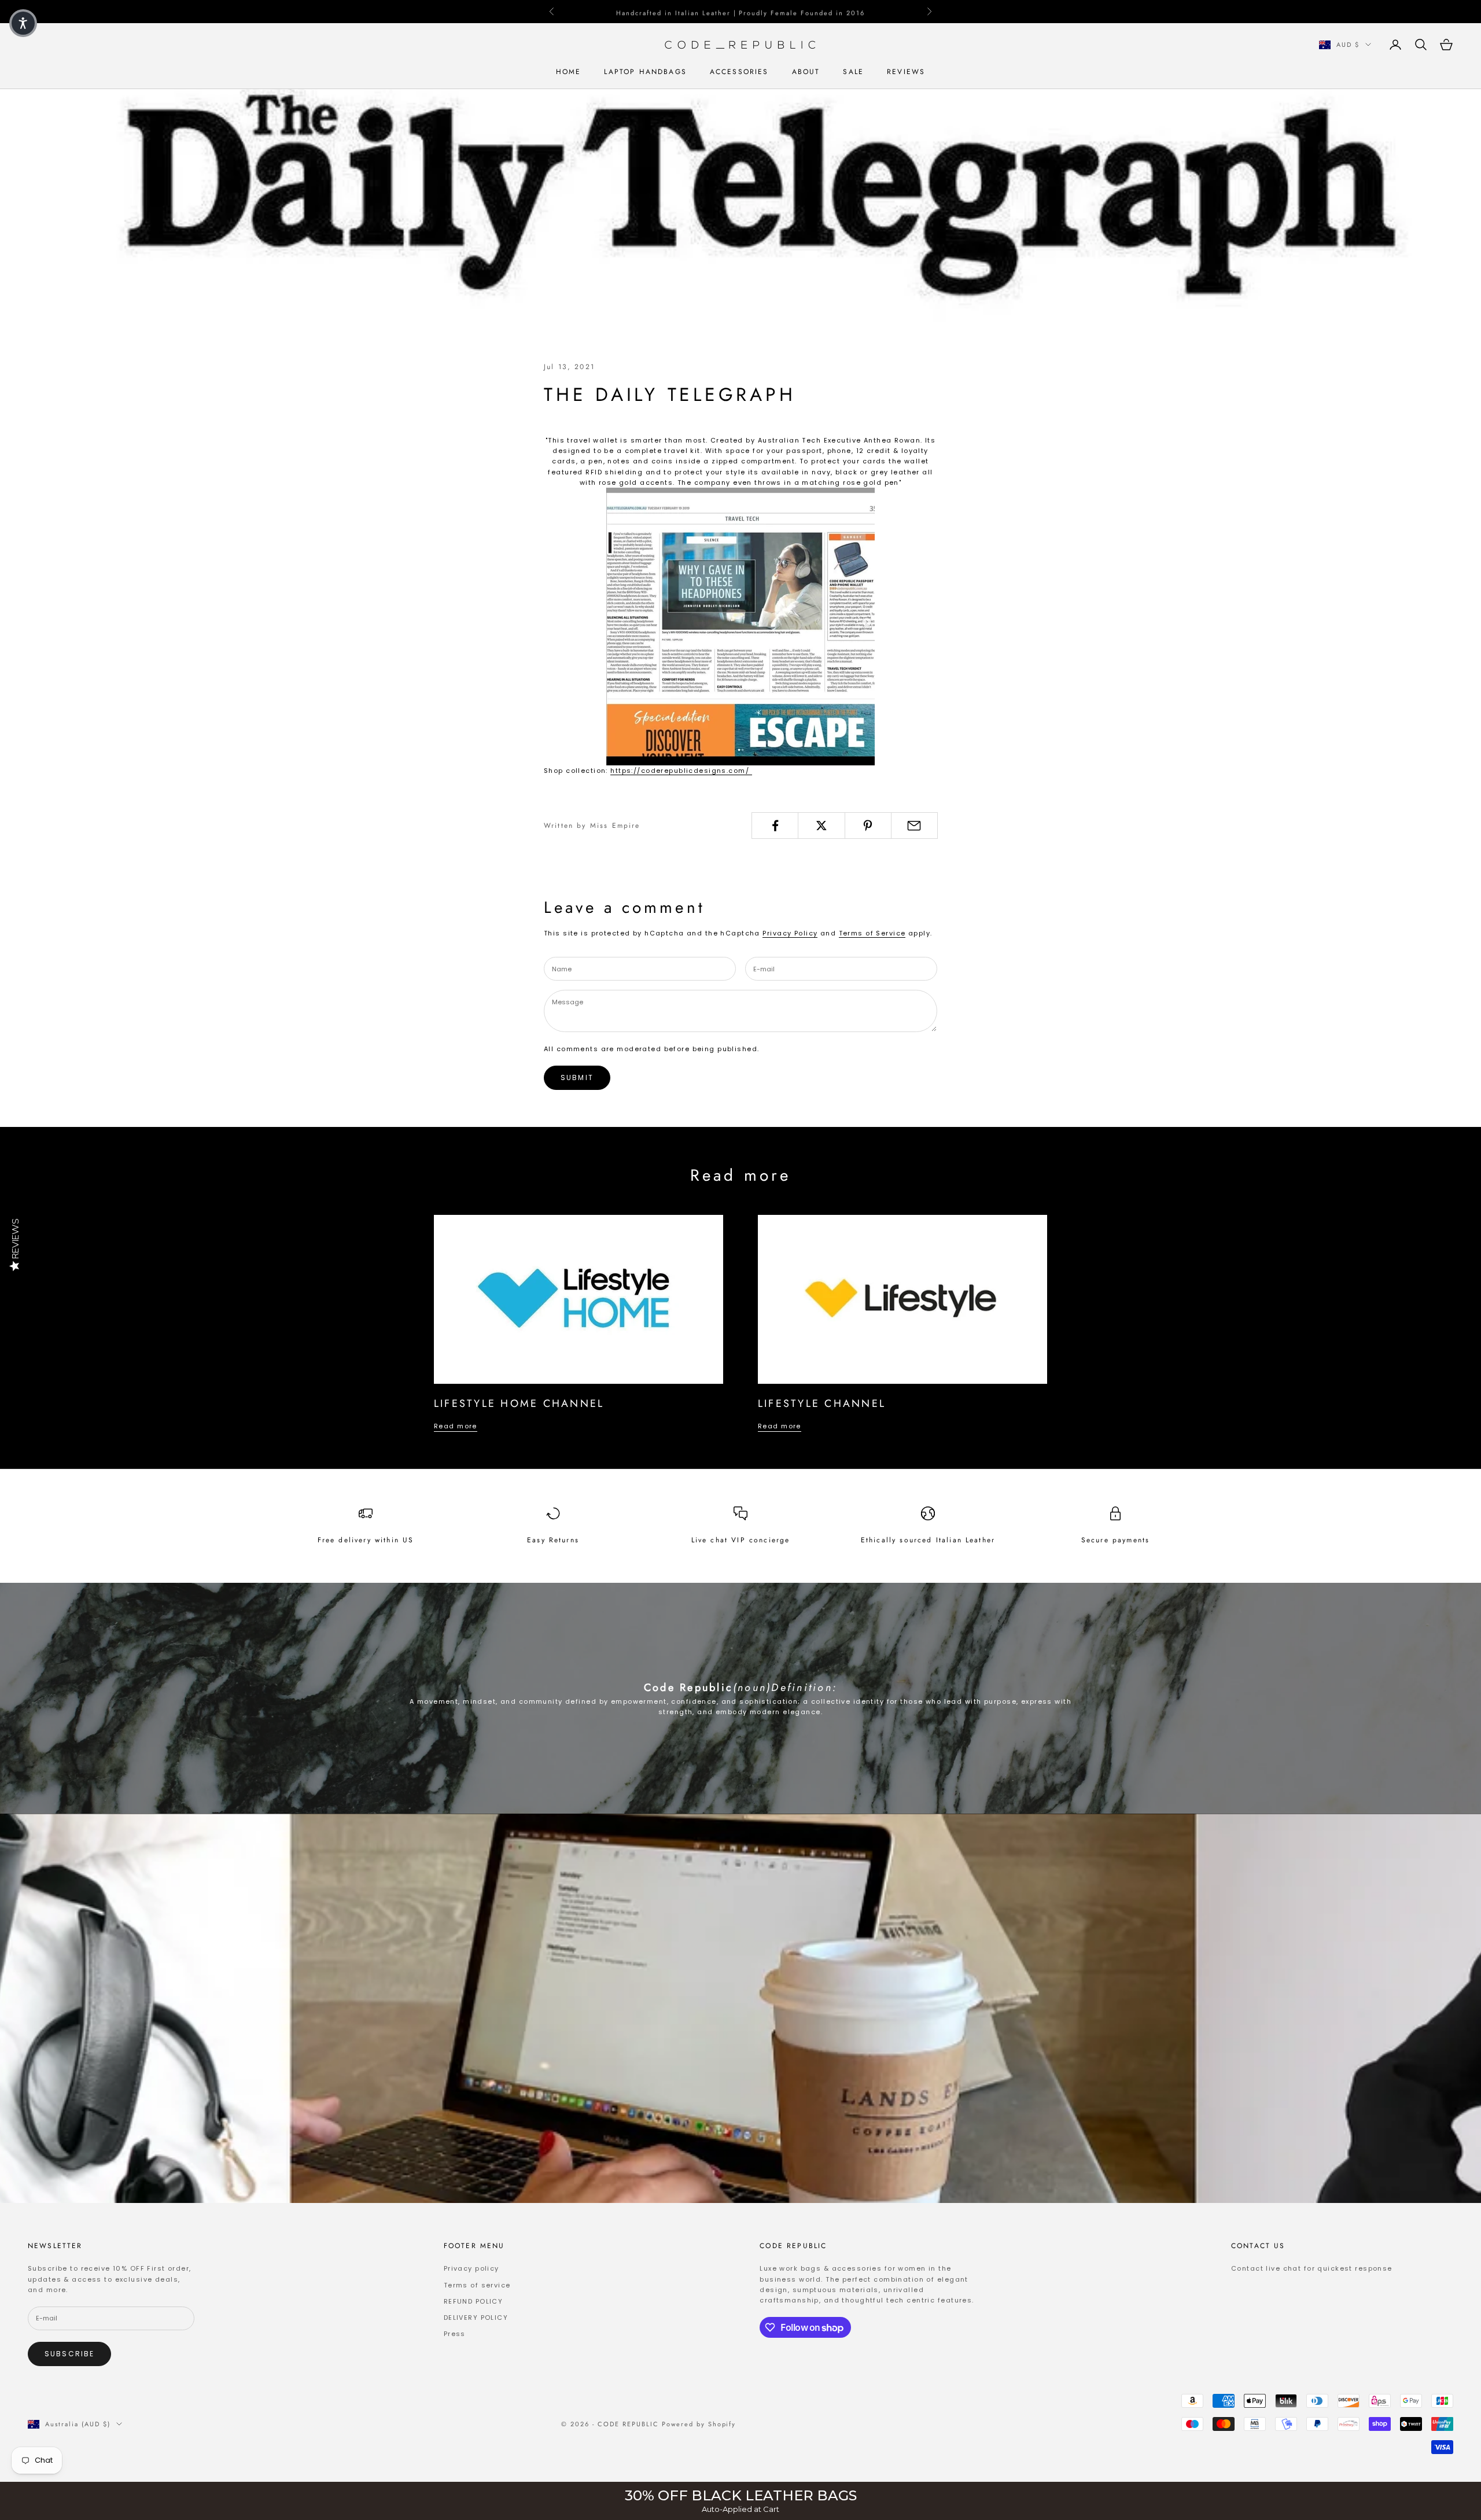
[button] (23, 23)
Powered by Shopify (699, 2424)
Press (455, 2334)
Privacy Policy (790, 933)
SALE (853, 72)
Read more (456, 1426)
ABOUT (806, 72)
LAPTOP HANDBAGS (645, 72)
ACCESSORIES (739, 72)
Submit (577, 1077)
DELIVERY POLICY (476, 2318)
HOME (569, 72)
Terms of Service (872, 933)
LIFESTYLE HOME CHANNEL (519, 1403)
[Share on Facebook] (775, 826)
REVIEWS (906, 72)
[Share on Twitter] (821, 826)
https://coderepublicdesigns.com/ (681, 771)
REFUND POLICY (474, 2301)
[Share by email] (914, 826)
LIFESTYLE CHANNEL (822, 1403)
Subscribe (69, 2354)
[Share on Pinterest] (868, 826)
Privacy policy (471, 2268)
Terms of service (477, 2285)
